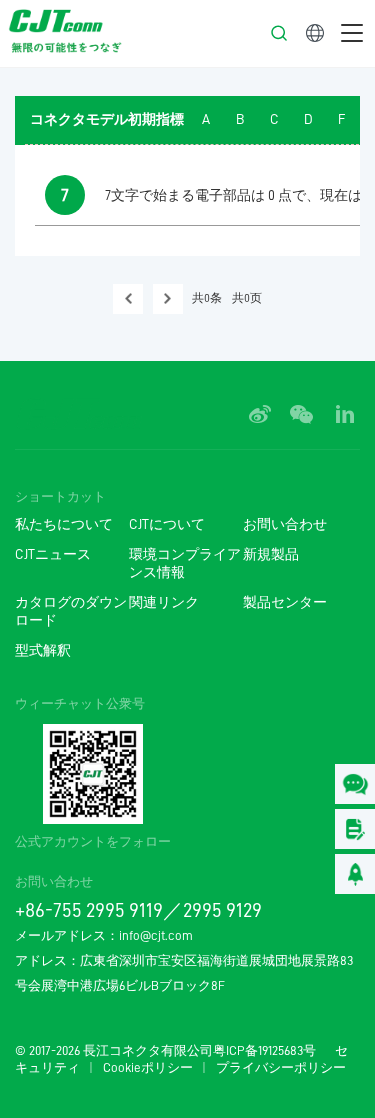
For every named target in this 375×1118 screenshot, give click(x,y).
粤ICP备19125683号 (264, 1051)
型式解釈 (43, 650)
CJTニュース (53, 554)
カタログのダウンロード (71, 611)
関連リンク (164, 602)
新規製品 (271, 554)
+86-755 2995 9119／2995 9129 (138, 910)
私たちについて (64, 524)
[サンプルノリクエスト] (355, 829)
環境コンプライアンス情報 (185, 563)
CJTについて (167, 524)
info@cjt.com (156, 935)
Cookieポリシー (147, 1068)
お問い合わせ (285, 524)
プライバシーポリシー (280, 1068)
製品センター (285, 602)
